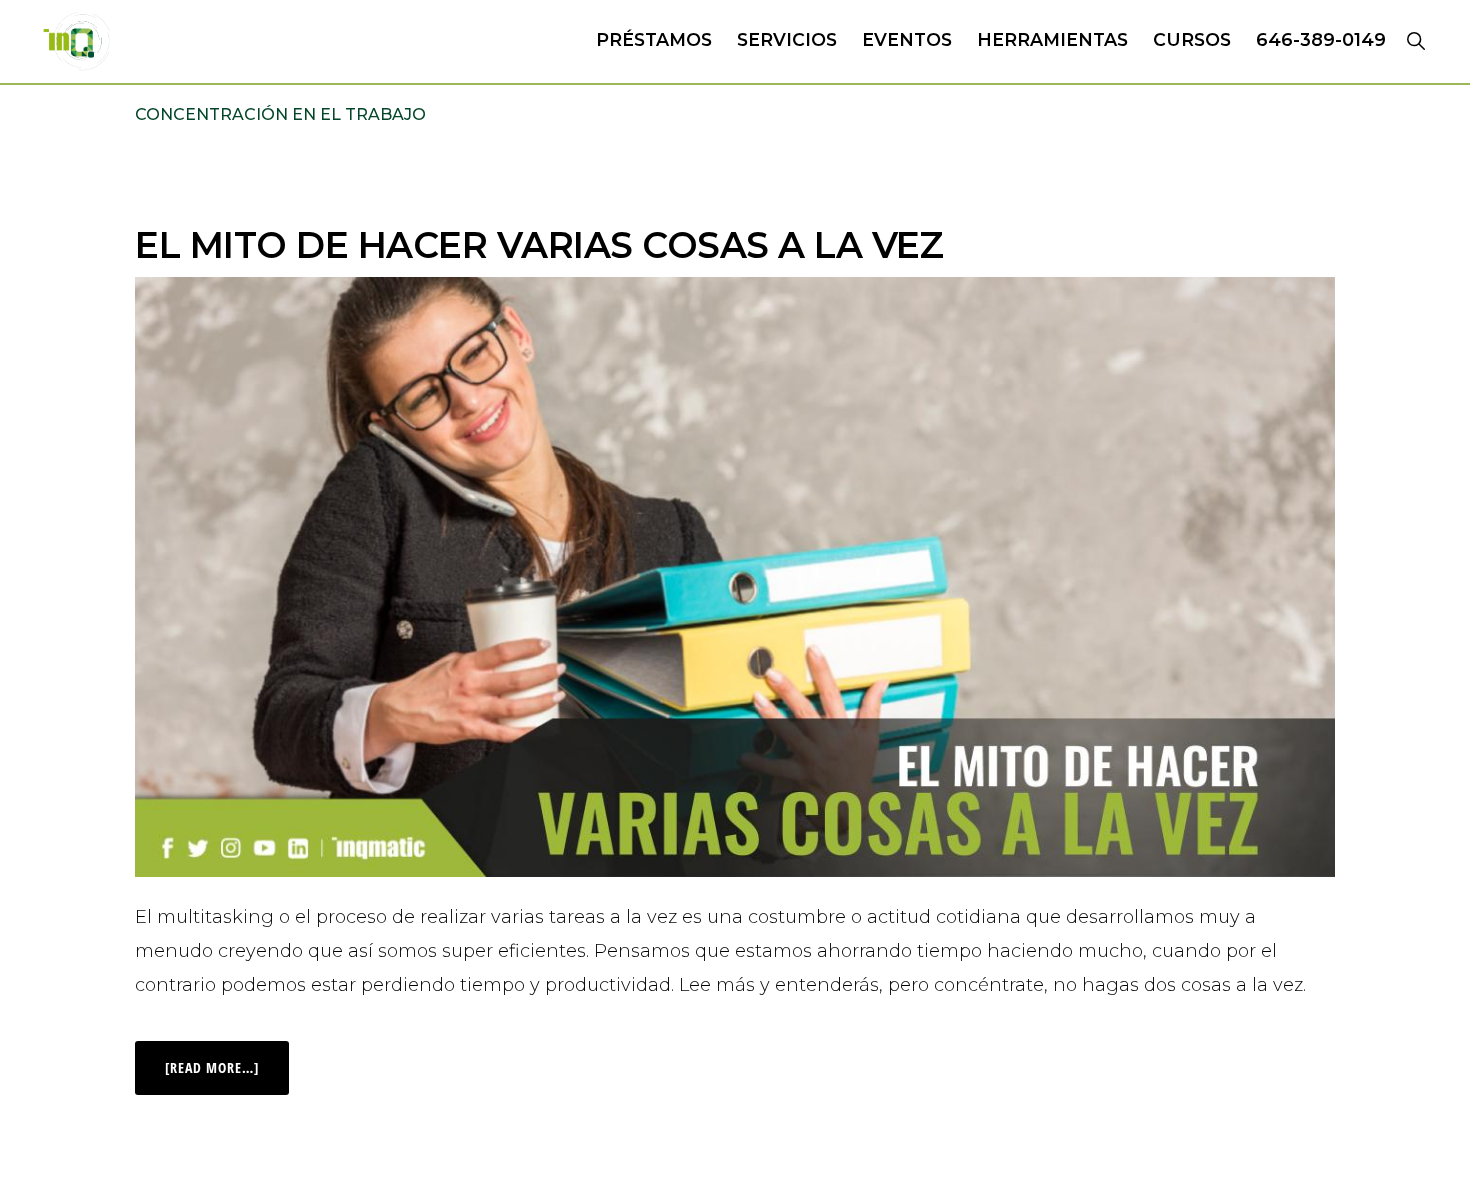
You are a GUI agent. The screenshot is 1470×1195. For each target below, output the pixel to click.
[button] (1415, 40)
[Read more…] (227, 1059)
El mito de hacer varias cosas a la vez (539, 245)
